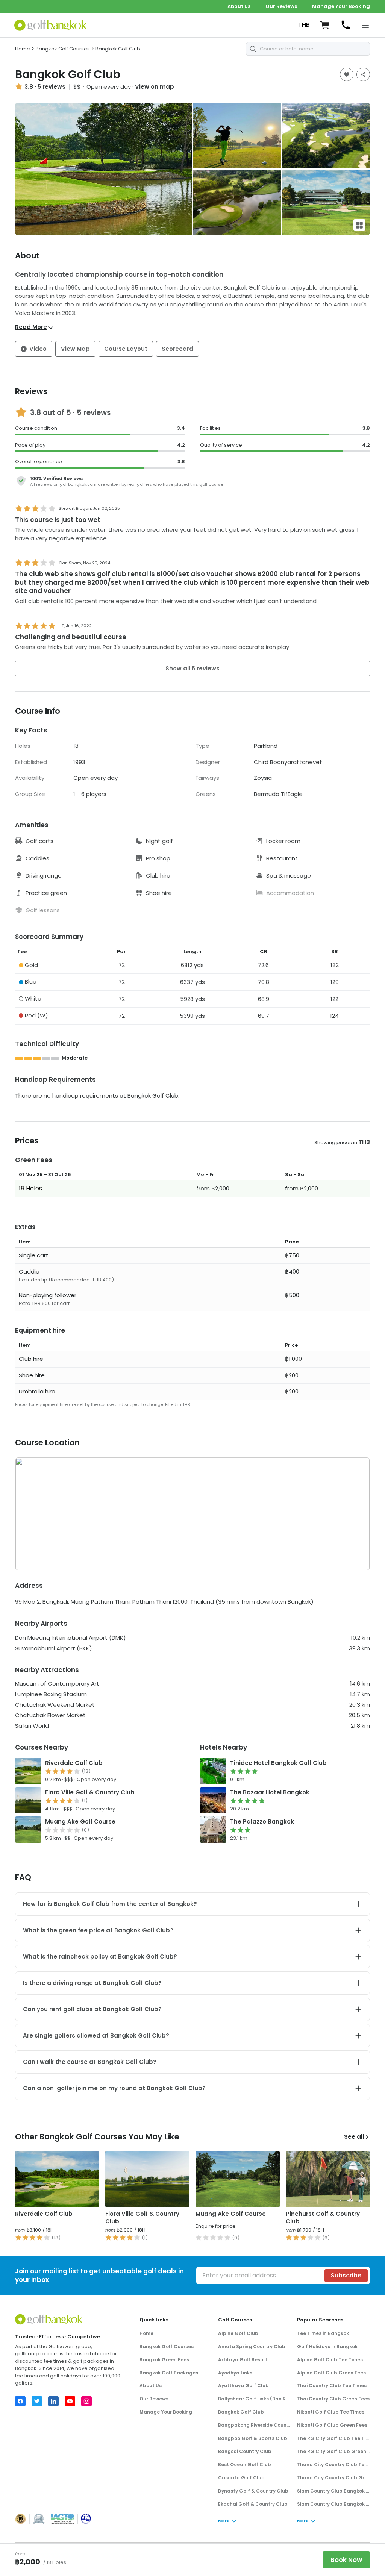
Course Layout (126, 349)
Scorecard (177, 349)
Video (38, 349)
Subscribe (346, 2275)
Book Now (346, 2560)
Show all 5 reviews (192, 668)
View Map (75, 349)
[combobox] (308, 49)
